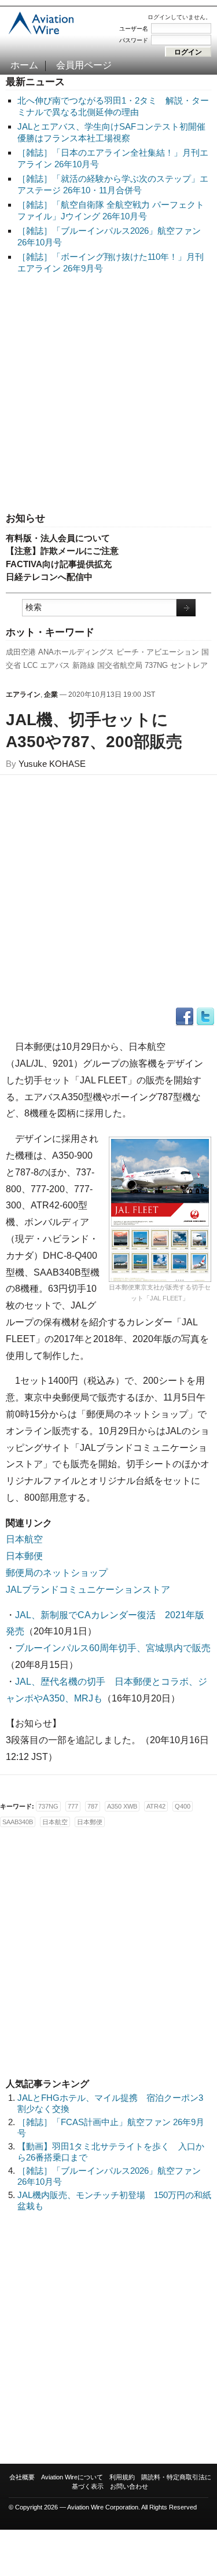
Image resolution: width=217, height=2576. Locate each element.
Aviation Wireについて (72, 2477)
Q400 (183, 1806)
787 (93, 1806)
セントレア (189, 665)
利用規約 (122, 2477)
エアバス (55, 665)
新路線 (84, 665)
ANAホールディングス (76, 652)
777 (73, 1806)
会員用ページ (84, 65)
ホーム (24, 65)
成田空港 (21, 652)
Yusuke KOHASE (52, 764)
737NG (156, 665)
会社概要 (22, 2477)
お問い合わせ (129, 2486)
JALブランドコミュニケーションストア (88, 1590)
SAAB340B (18, 1822)
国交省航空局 (120, 665)
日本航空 (24, 1539)
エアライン (23, 694)
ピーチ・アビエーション (158, 652)
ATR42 (156, 1806)
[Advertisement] (108, 394)
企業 (51, 694)
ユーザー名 (134, 29)
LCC (30, 665)
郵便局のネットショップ (57, 1573)
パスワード (134, 40)
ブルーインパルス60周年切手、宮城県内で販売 (113, 1648)
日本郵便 (24, 1556)
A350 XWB (122, 1806)
